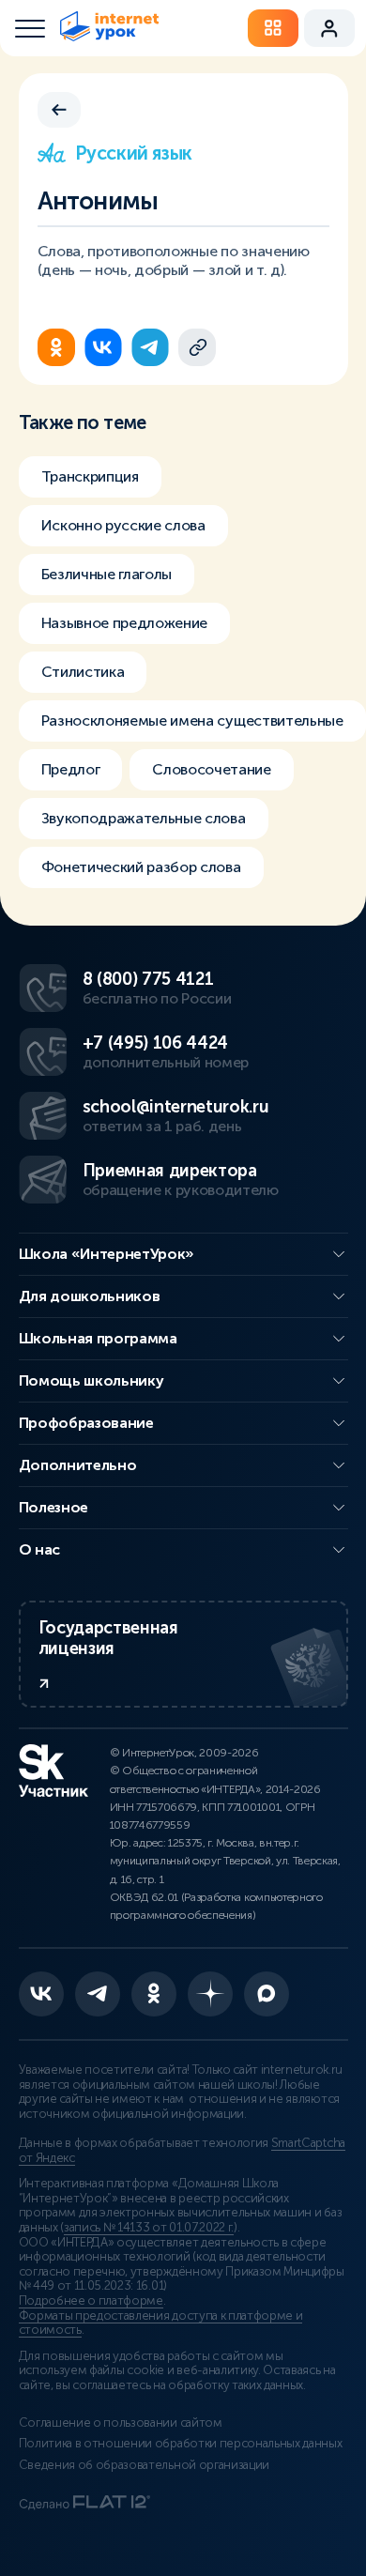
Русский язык (134, 153)
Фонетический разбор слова (141, 867)
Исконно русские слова (123, 525)
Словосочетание (212, 769)
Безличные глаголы (107, 574)
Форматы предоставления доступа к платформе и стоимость (161, 2323)
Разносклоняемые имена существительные (192, 721)
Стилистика (83, 672)
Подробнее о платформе (91, 2301)
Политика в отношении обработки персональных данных (181, 2444)
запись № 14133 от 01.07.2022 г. (149, 2228)
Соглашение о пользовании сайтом (121, 2423)
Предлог (71, 769)
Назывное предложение (125, 623)
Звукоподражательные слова (144, 818)
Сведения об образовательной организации (145, 2465)
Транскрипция (90, 476)
